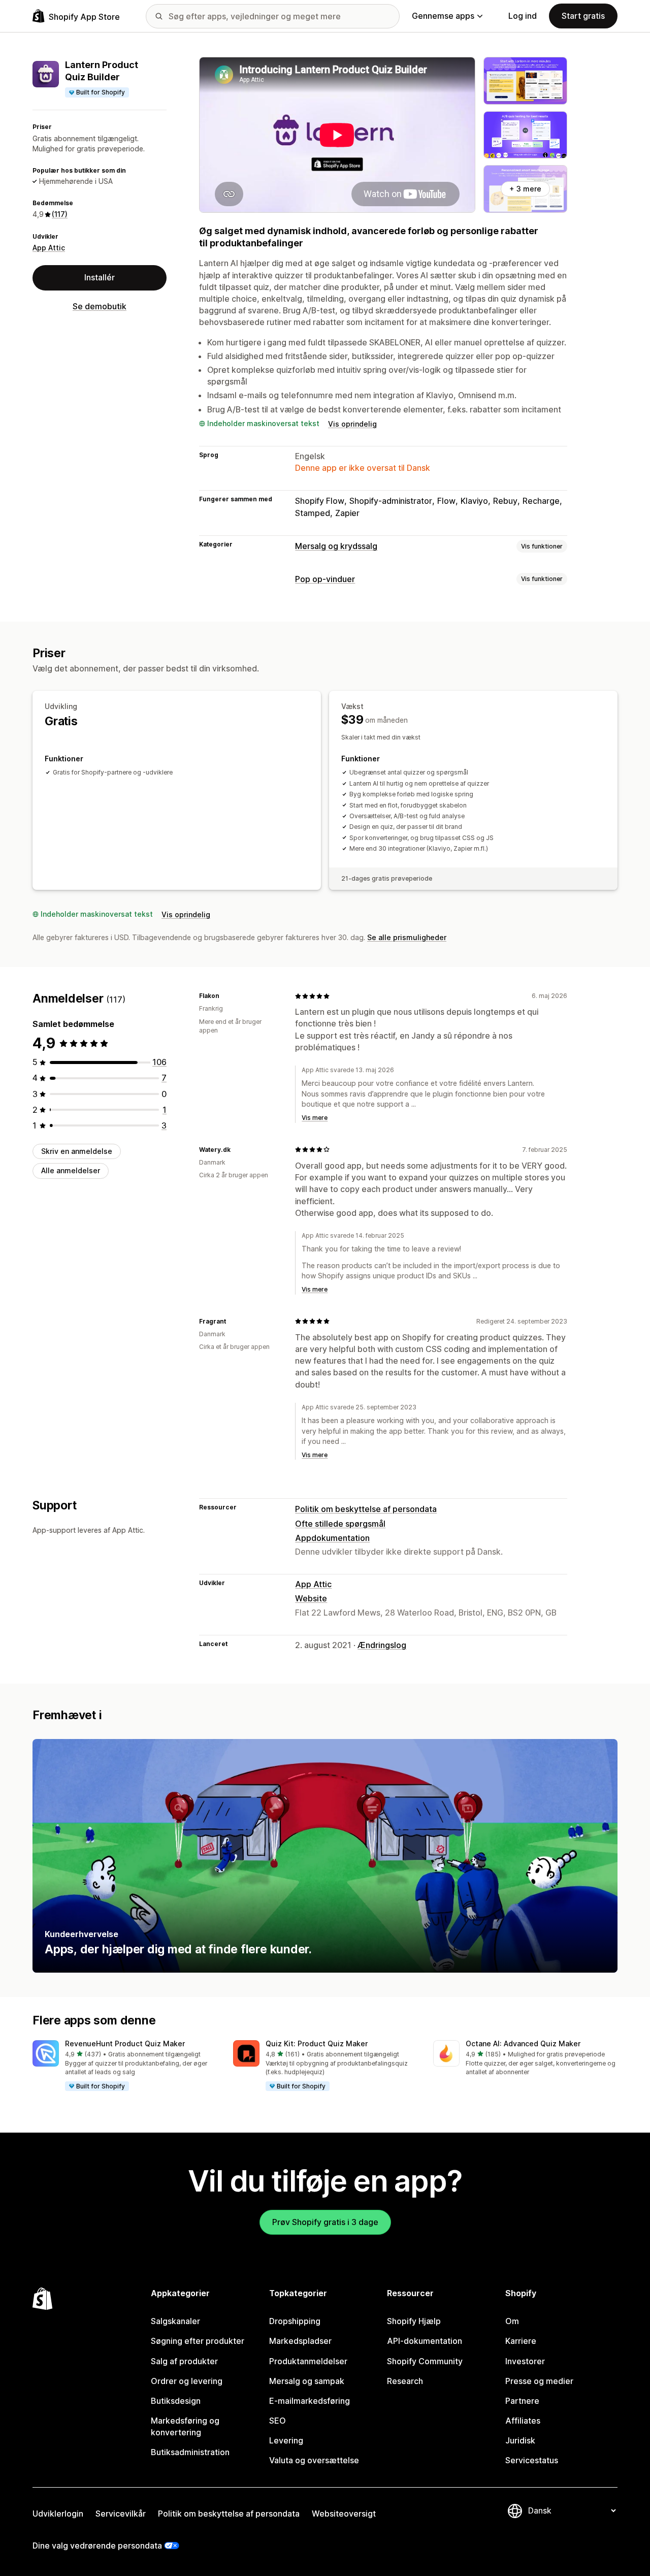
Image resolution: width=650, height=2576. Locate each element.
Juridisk (520, 2440)
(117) (60, 215)
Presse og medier (539, 2381)
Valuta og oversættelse (314, 2460)
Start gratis (583, 16)
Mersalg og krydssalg (336, 546)
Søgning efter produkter (198, 2341)
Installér (100, 278)
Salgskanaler (175, 2321)
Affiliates (523, 2421)
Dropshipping (295, 2321)
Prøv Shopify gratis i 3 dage (325, 2222)
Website (311, 1598)
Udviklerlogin (58, 2514)
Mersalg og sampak (307, 2381)
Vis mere (315, 1118)
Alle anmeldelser (71, 1170)
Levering (286, 2440)
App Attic (49, 248)
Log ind (523, 16)
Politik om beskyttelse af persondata (366, 1509)
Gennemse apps (443, 16)
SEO (278, 2421)
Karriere (521, 2341)
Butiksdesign (176, 2401)
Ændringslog (382, 1645)
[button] (125, 2066)
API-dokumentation (425, 2341)
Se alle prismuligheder (407, 937)
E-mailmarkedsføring (310, 2401)
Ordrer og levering (187, 2381)
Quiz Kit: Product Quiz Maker (317, 2043)
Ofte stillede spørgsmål (340, 1524)
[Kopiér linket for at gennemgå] (225, 996)
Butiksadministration (190, 2452)
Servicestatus (532, 2460)
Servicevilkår (121, 2514)
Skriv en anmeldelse (77, 1151)
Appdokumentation (332, 1538)
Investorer (525, 2361)
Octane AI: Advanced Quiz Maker (523, 2043)
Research (405, 2381)
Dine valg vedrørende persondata (97, 2546)
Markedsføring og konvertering (185, 2426)
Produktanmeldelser (308, 2361)
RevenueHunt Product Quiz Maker (125, 2043)
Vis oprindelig (352, 424)
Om (512, 2321)
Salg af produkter (184, 2361)
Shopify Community (425, 2361)
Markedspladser (300, 2341)
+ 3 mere (525, 189)
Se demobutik (100, 306)
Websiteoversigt (344, 2514)
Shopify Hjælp (414, 2321)
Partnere (522, 2401)
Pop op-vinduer (325, 579)
